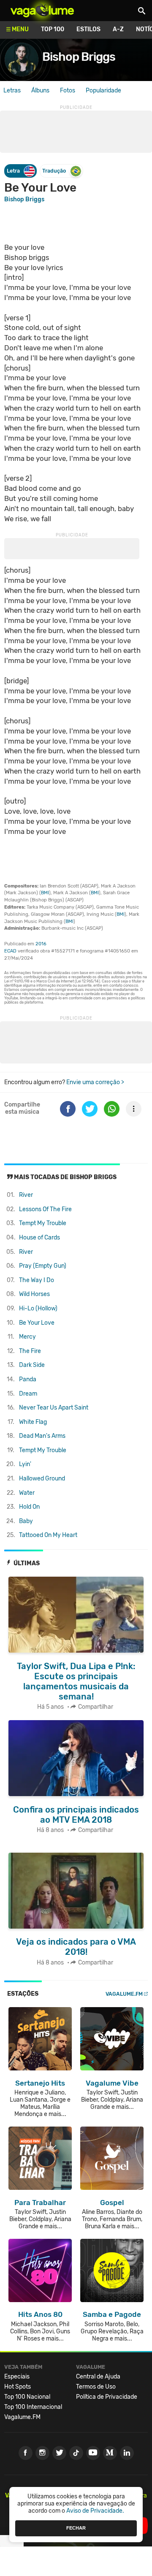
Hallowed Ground (42, 1479)
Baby (26, 1521)
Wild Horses (34, 1294)
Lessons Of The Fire (45, 1209)
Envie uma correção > (95, 1082)
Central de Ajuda (98, 2377)
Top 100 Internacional (33, 2407)
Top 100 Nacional (27, 2397)
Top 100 (53, 29)
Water (27, 1493)
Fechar (76, 2528)
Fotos (68, 91)
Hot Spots (18, 2387)
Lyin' (25, 1464)
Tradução (54, 171)
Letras (12, 91)
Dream (28, 1394)
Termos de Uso (96, 2387)
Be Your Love (37, 1323)
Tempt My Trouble (43, 1223)
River (26, 1195)
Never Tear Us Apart (54, 1408)
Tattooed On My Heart (48, 1535)
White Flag (33, 1422)
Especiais (17, 2377)
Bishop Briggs (79, 57)
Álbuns (40, 91)
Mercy (27, 1337)
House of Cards (39, 1238)
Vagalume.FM (124, 1994)
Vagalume (42, 11)
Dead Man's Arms (42, 1436)
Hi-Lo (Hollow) (38, 1308)
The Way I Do (37, 1280)
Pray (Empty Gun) (43, 1266)
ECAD (10, 951)
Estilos (88, 29)
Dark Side (32, 1365)
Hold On (29, 1507)
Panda (28, 1379)
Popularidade (103, 91)
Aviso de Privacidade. (95, 2511)
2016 (41, 944)
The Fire (30, 1351)
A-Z (118, 29)
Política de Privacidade (107, 2397)
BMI (45, 893)
